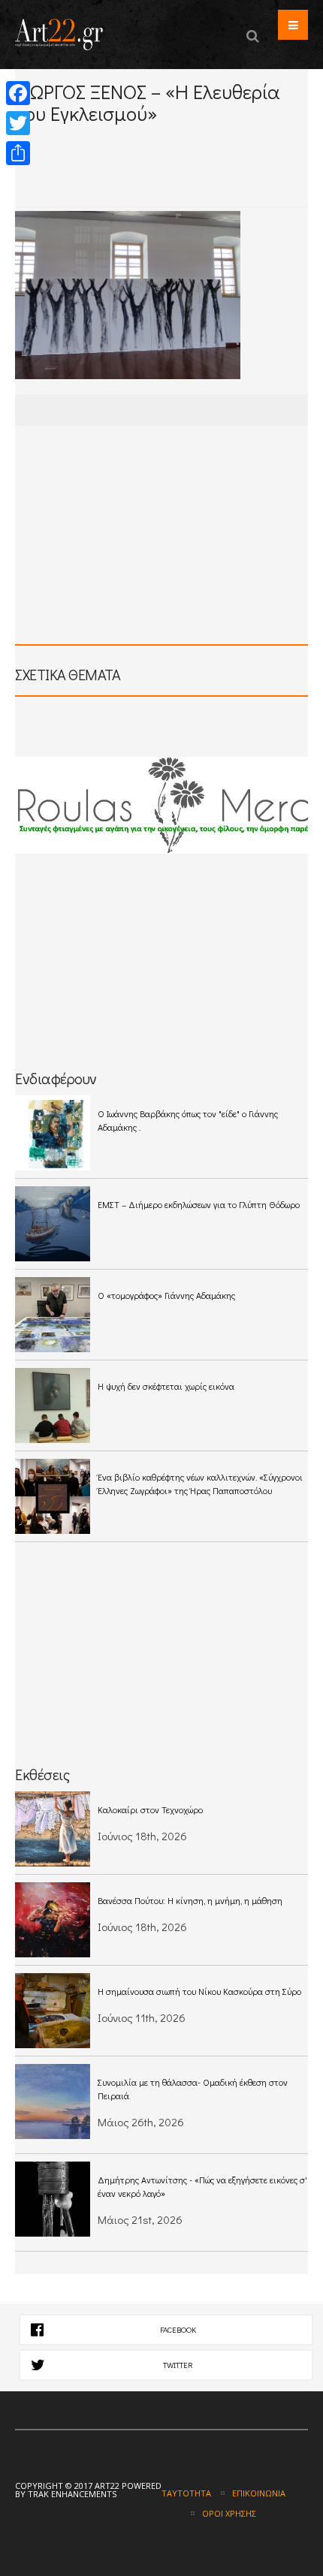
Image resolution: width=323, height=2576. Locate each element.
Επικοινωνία (259, 2493)
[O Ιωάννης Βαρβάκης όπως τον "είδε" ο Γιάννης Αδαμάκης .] (53, 1133)
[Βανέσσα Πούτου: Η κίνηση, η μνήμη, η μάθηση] (53, 1920)
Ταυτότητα (186, 2493)
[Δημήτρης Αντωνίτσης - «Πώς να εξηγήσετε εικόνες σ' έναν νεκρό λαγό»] (53, 2199)
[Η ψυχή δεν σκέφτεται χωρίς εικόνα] (53, 1406)
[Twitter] (18, 123)
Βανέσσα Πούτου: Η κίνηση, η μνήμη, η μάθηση (190, 1900)
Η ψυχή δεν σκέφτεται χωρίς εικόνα (166, 1386)
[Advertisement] (169, 179)
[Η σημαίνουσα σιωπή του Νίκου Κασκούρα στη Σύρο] (53, 2011)
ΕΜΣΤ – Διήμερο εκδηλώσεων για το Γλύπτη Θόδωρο (199, 1204)
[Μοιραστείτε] (18, 153)
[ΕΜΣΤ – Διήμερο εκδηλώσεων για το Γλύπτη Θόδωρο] (53, 1224)
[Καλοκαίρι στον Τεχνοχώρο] (53, 1829)
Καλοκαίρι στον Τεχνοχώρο (150, 1809)
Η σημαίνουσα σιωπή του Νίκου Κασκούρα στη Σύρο (199, 1991)
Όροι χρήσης (229, 2513)
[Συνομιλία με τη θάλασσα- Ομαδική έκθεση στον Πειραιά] (53, 2101)
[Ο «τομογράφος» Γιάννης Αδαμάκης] (53, 1315)
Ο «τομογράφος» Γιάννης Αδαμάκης (166, 1295)
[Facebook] (18, 93)
